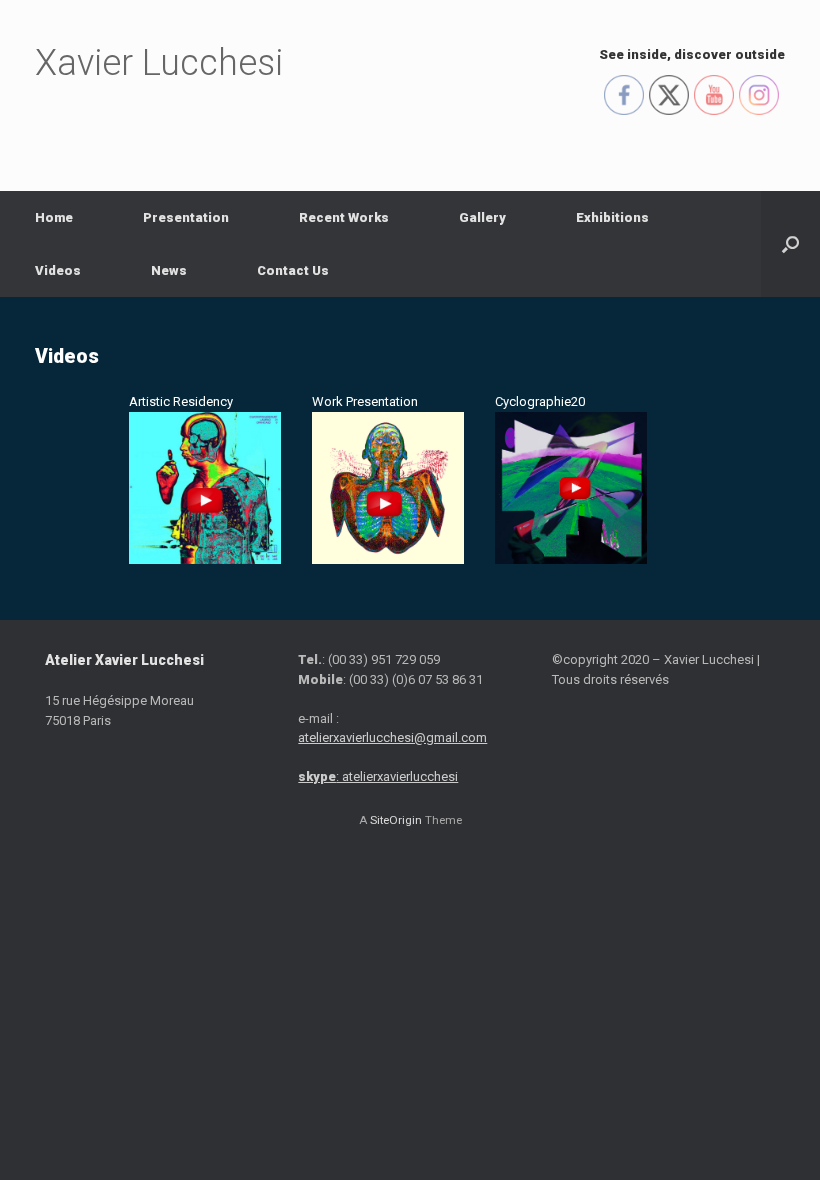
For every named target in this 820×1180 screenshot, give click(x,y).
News (169, 270)
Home (54, 217)
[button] (790, 244)
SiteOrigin (396, 820)
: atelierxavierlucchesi (378, 776)
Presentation (186, 217)
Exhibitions (612, 217)
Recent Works (344, 217)
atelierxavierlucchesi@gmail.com (392, 737)
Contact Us (293, 270)
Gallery (482, 217)
